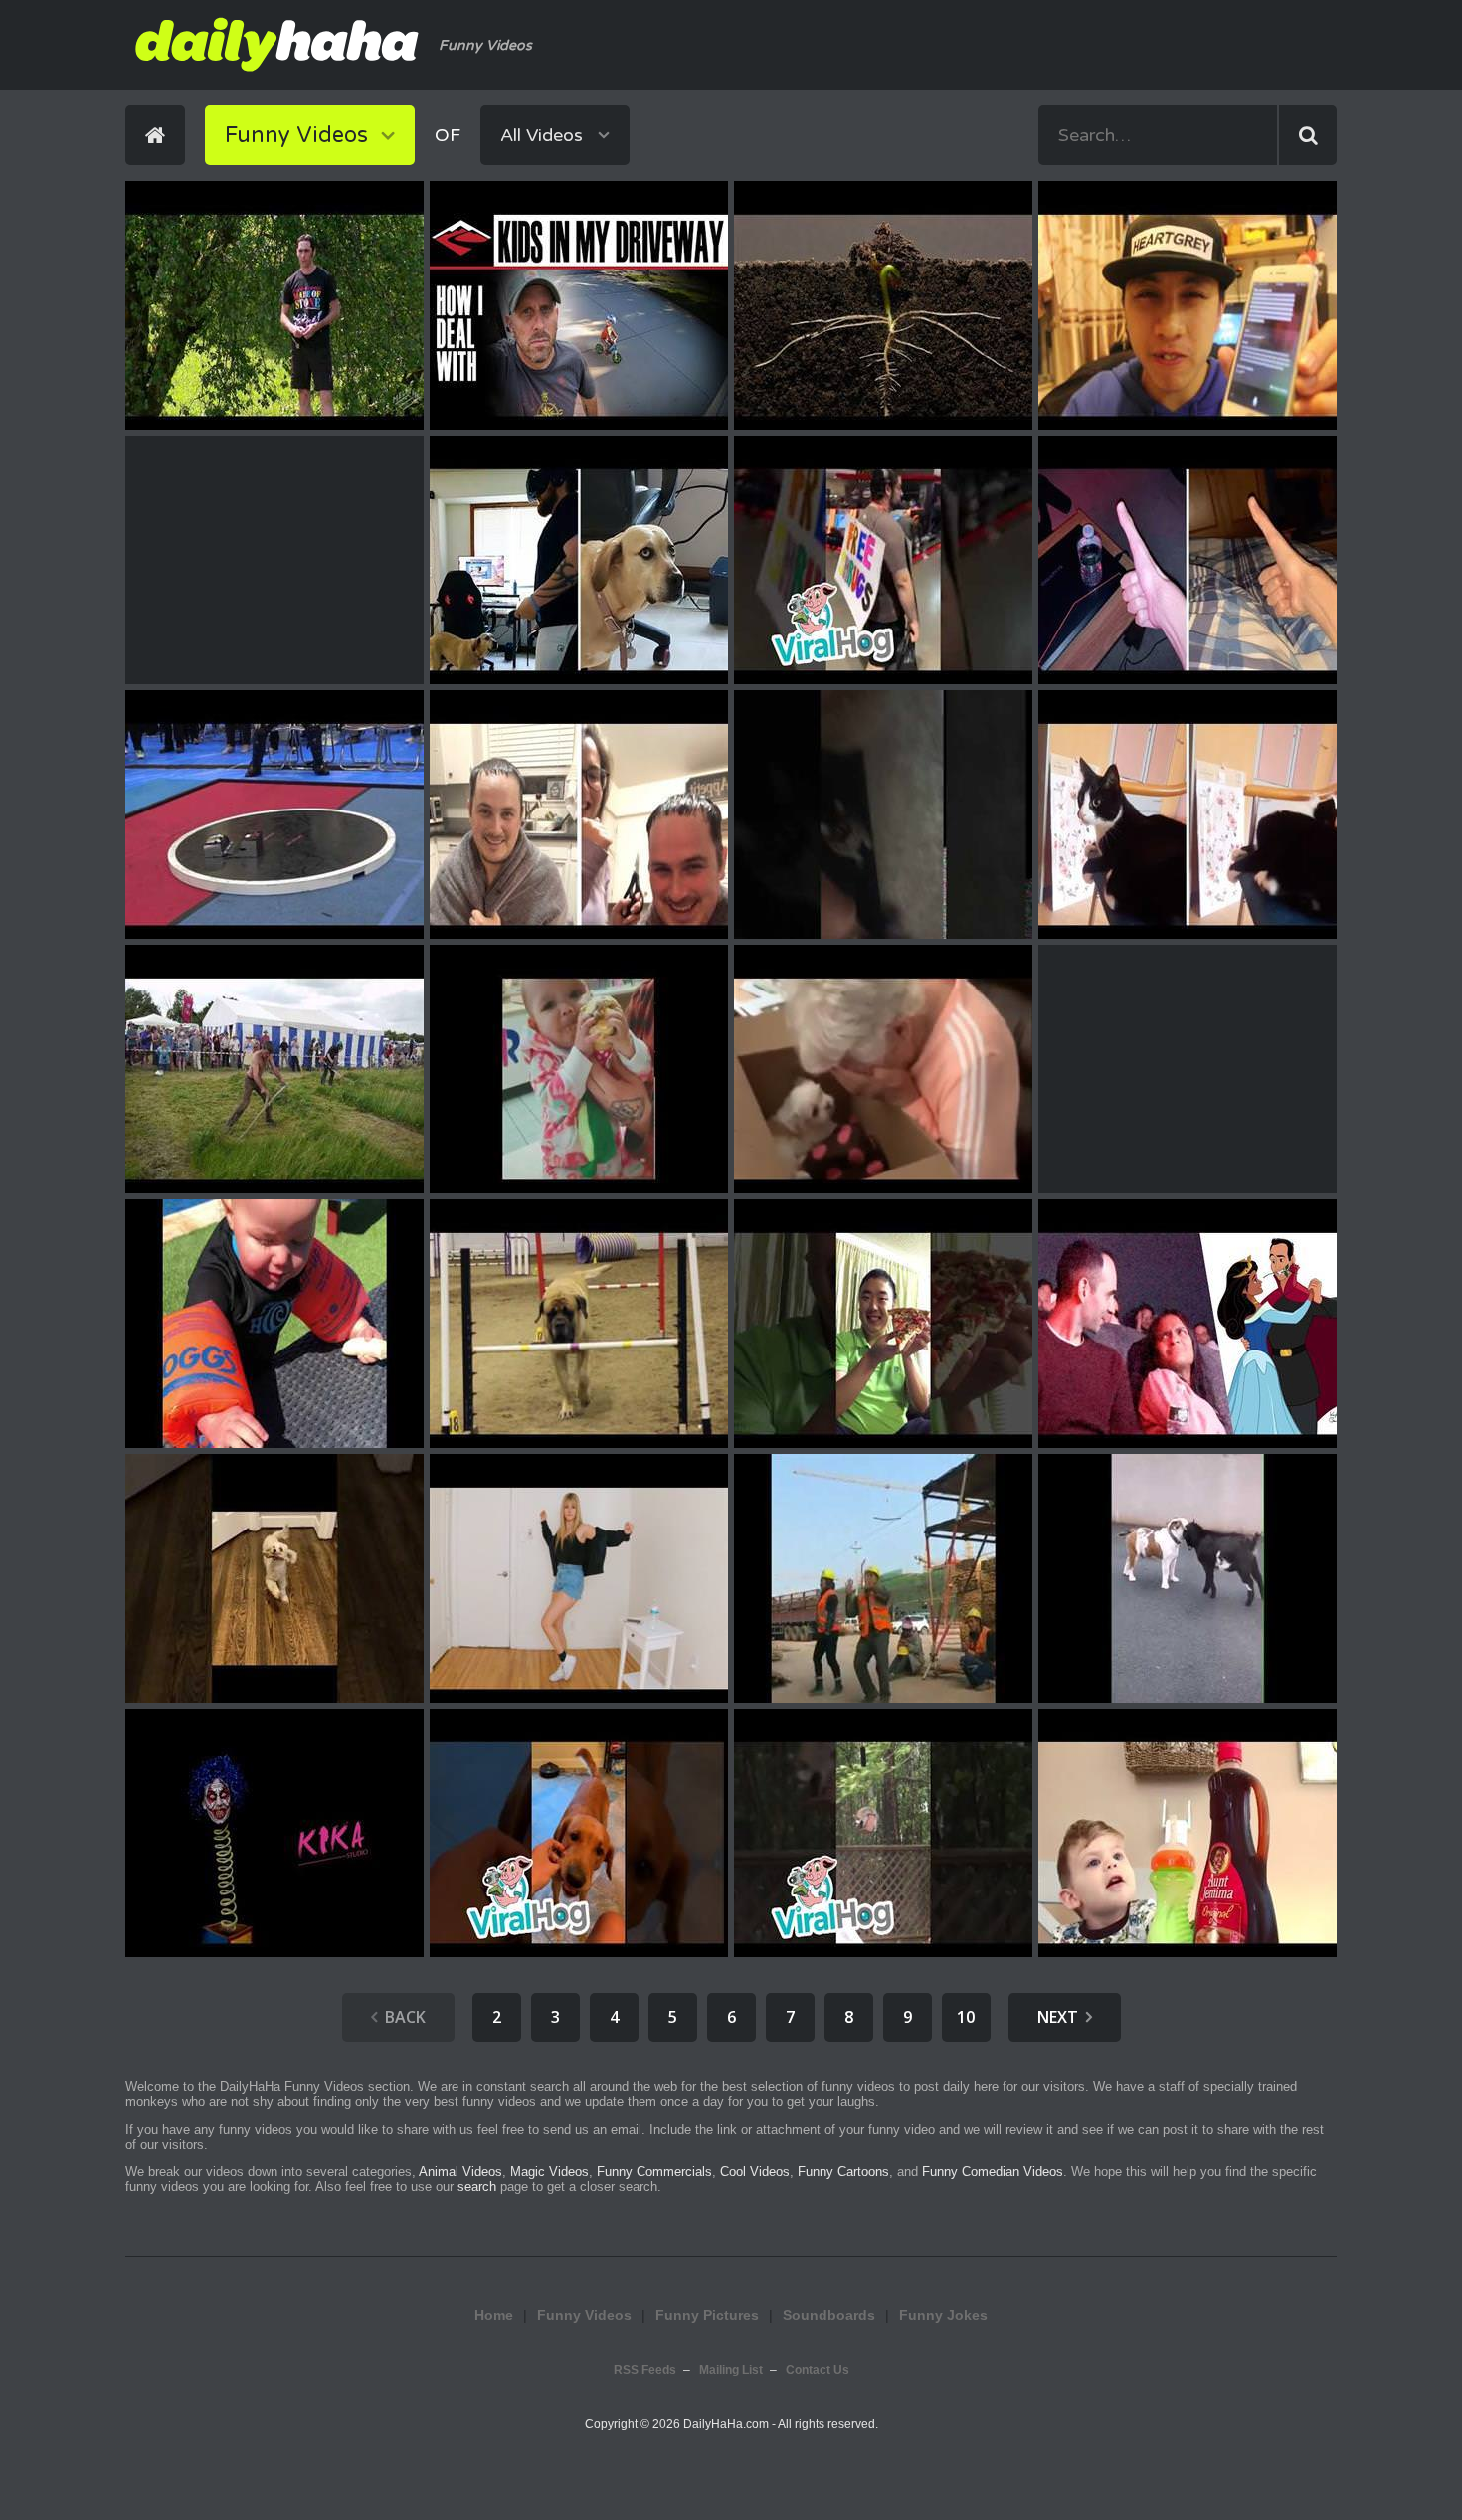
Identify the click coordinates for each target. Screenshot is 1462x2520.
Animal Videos (460, 2171)
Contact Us (818, 2370)
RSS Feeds (645, 2370)
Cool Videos (755, 2171)
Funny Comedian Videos (993, 2171)
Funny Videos (584, 2315)
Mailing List (731, 2370)
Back (405, 2017)
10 (966, 2017)
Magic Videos (549, 2171)
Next (1058, 2017)
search (477, 2186)
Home (494, 2315)
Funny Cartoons (843, 2171)
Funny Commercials (654, 2171)
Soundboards (829, 2315)
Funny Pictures (707, 2315)
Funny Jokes (943, 2315)
